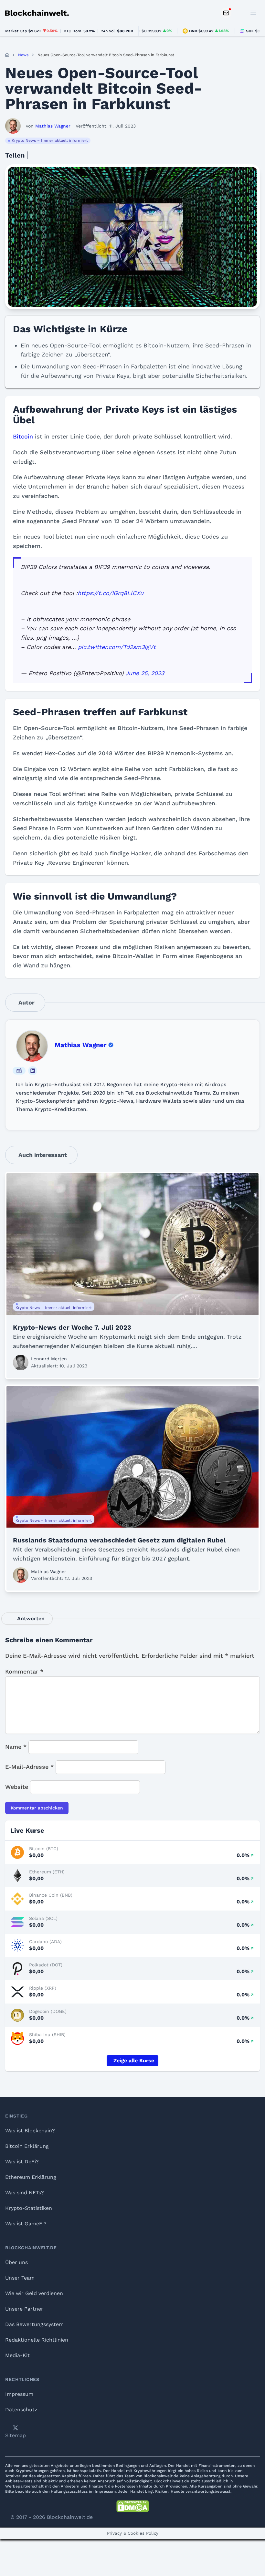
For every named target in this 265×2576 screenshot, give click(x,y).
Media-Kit (17, 2355)
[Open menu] (253, 13)
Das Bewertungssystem (34, 2324)
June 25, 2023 (145, 673)
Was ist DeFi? (22, 2162)
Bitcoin (23, 436)
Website (17, 1787)
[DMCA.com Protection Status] (132, 2506)
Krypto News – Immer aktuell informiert (50, 140)
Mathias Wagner (81, 1045)
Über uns (16, 2262)
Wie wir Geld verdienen (34, 2293)
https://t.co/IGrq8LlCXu (111, 593)
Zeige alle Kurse (134, 2061)
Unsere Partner (24, 2309)
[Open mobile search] (239, 13)
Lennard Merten (49, 1359)
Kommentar (24, 1671)
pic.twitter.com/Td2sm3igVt (117, 647)
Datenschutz (21, 2410)
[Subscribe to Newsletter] (226, 13)
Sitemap (16, 2435)
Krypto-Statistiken (29, 2208)
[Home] (7, 55)
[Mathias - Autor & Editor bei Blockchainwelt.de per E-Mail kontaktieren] (19, 1071)
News (23, 55)
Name (16, 1747)
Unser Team (20, 2278)
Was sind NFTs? (25, 2193)
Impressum (19, 2394)
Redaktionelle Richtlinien (37, 2340)
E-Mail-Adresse (29, 1767)
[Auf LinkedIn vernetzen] (33, 1071)
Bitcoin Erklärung (27, 2146)
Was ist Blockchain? (30, 2131)
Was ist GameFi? (26, 2224)
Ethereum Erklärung (31, 2177)
